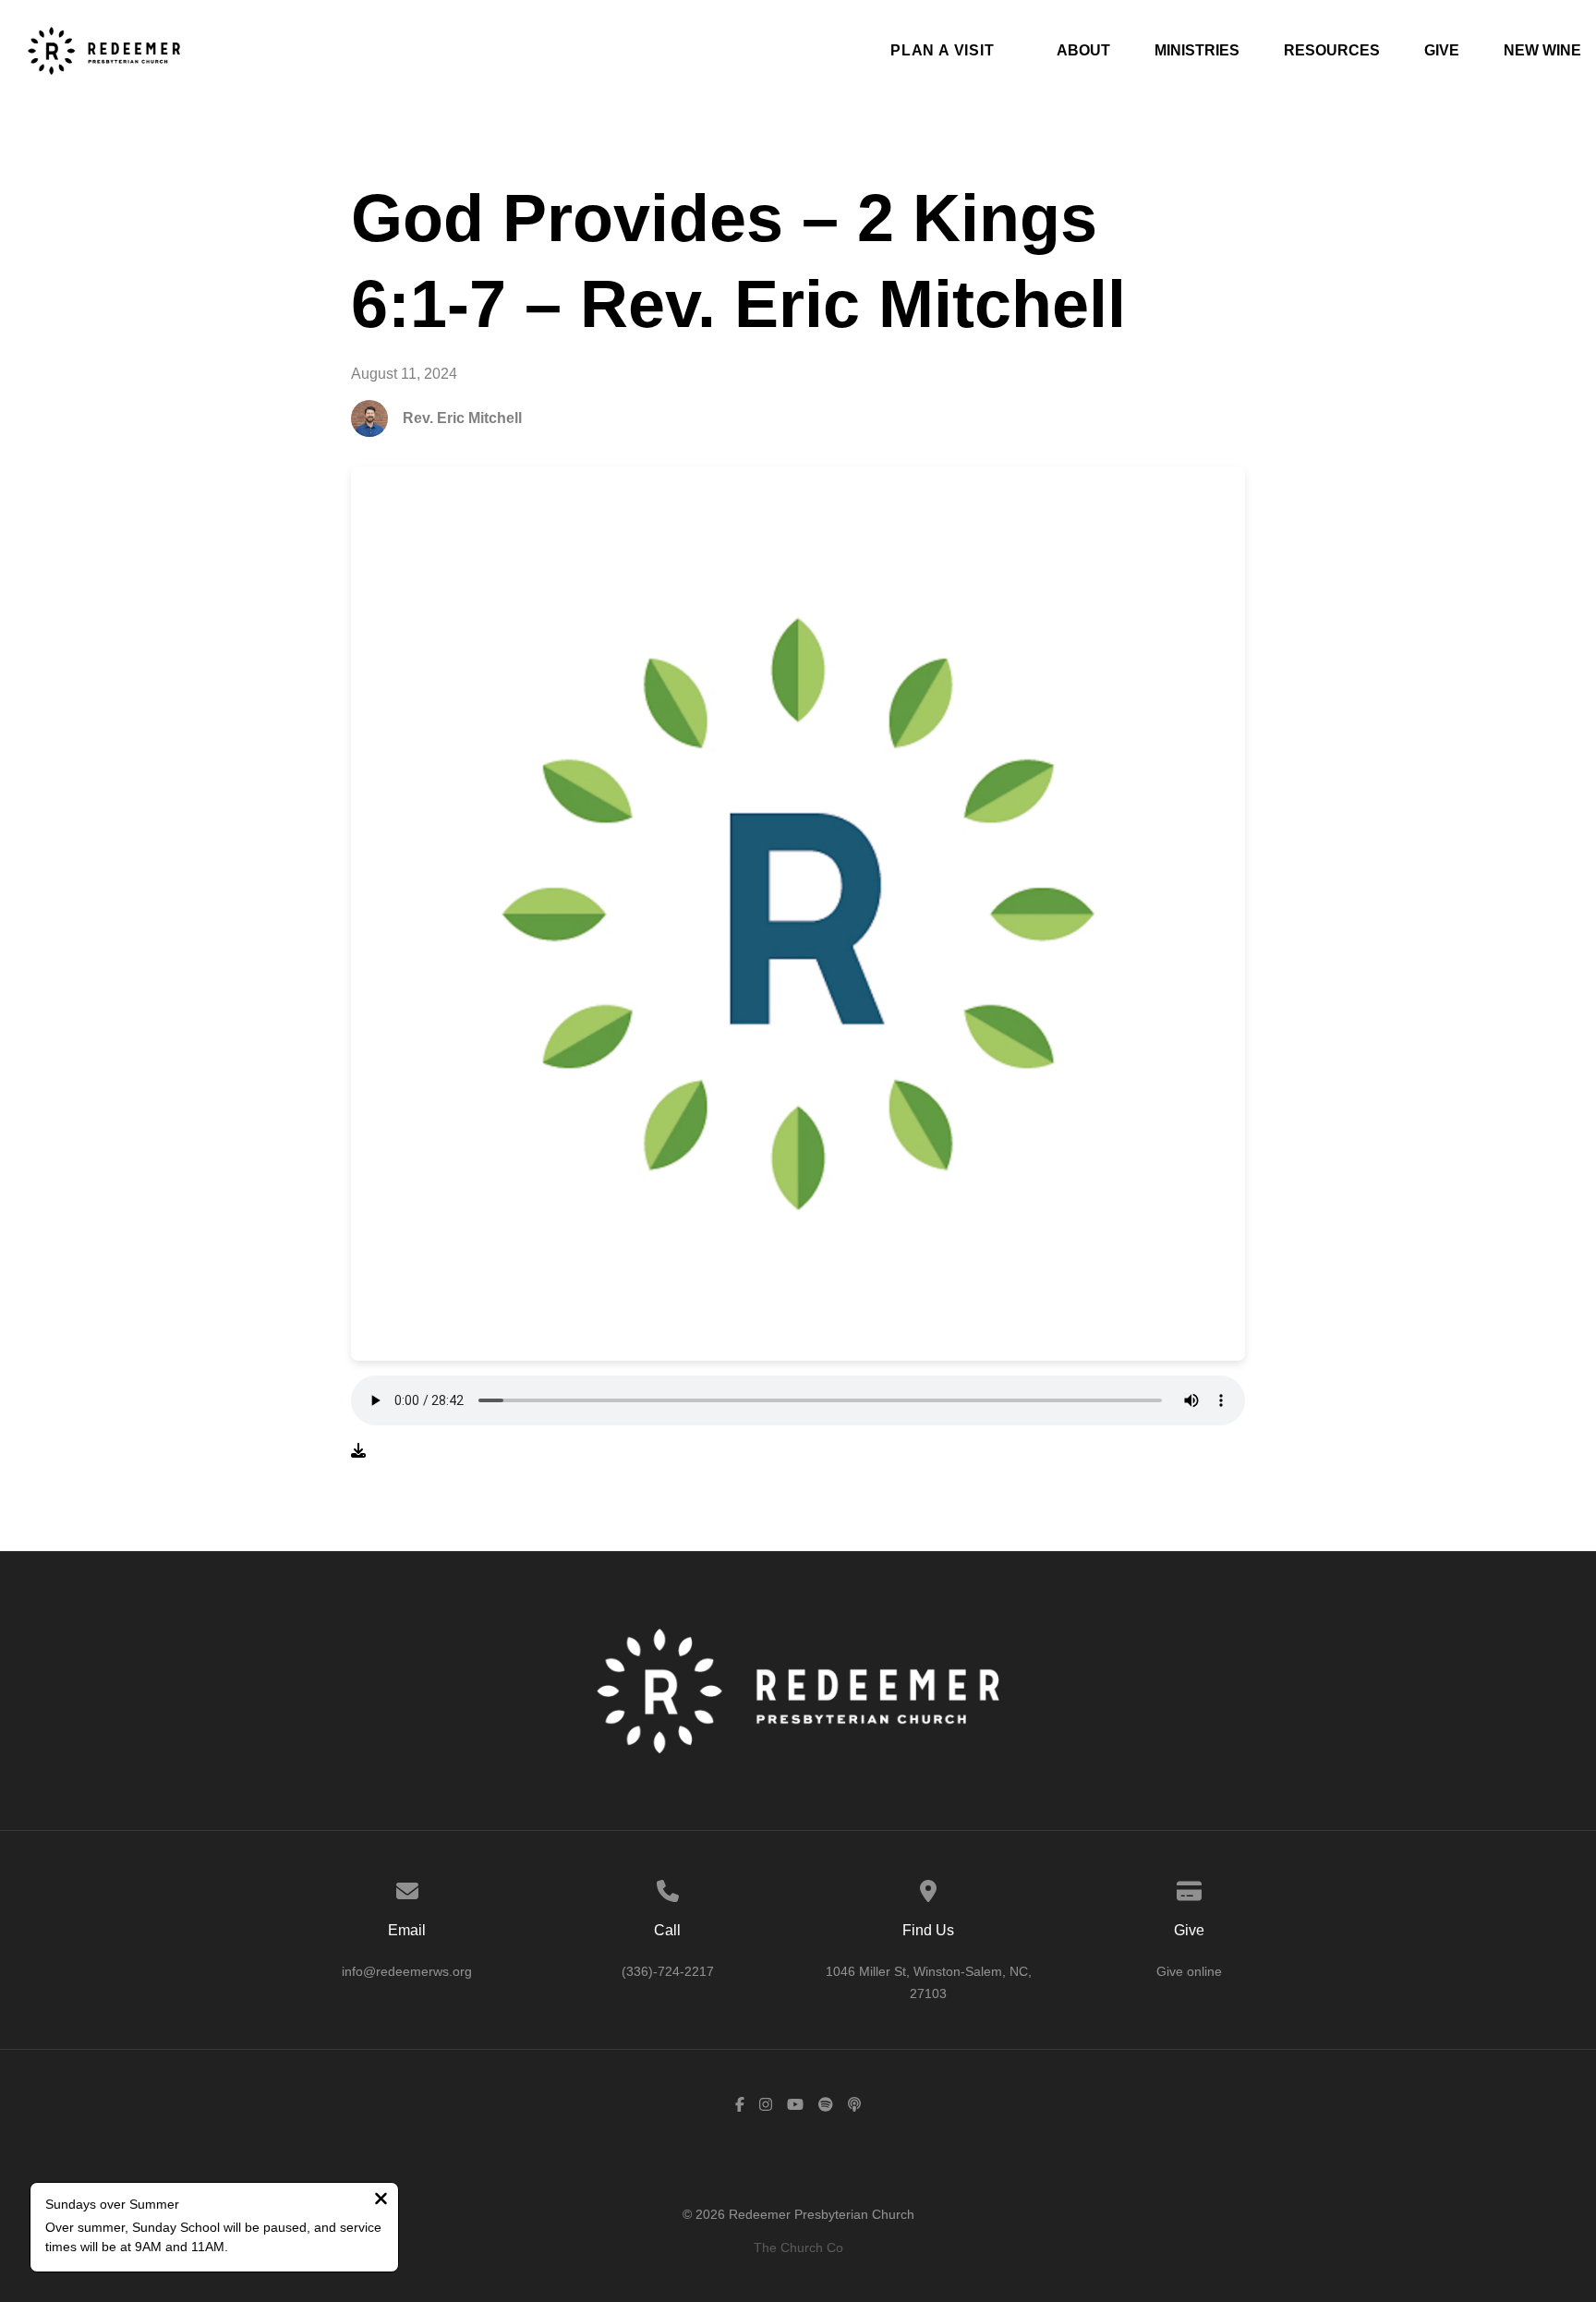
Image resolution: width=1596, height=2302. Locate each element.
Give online (1189, 1971)
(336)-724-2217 (668, 1971)
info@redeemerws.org (407, 1971)
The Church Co (798, 2247)
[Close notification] (381, 2201)
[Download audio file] (358, 1451)
